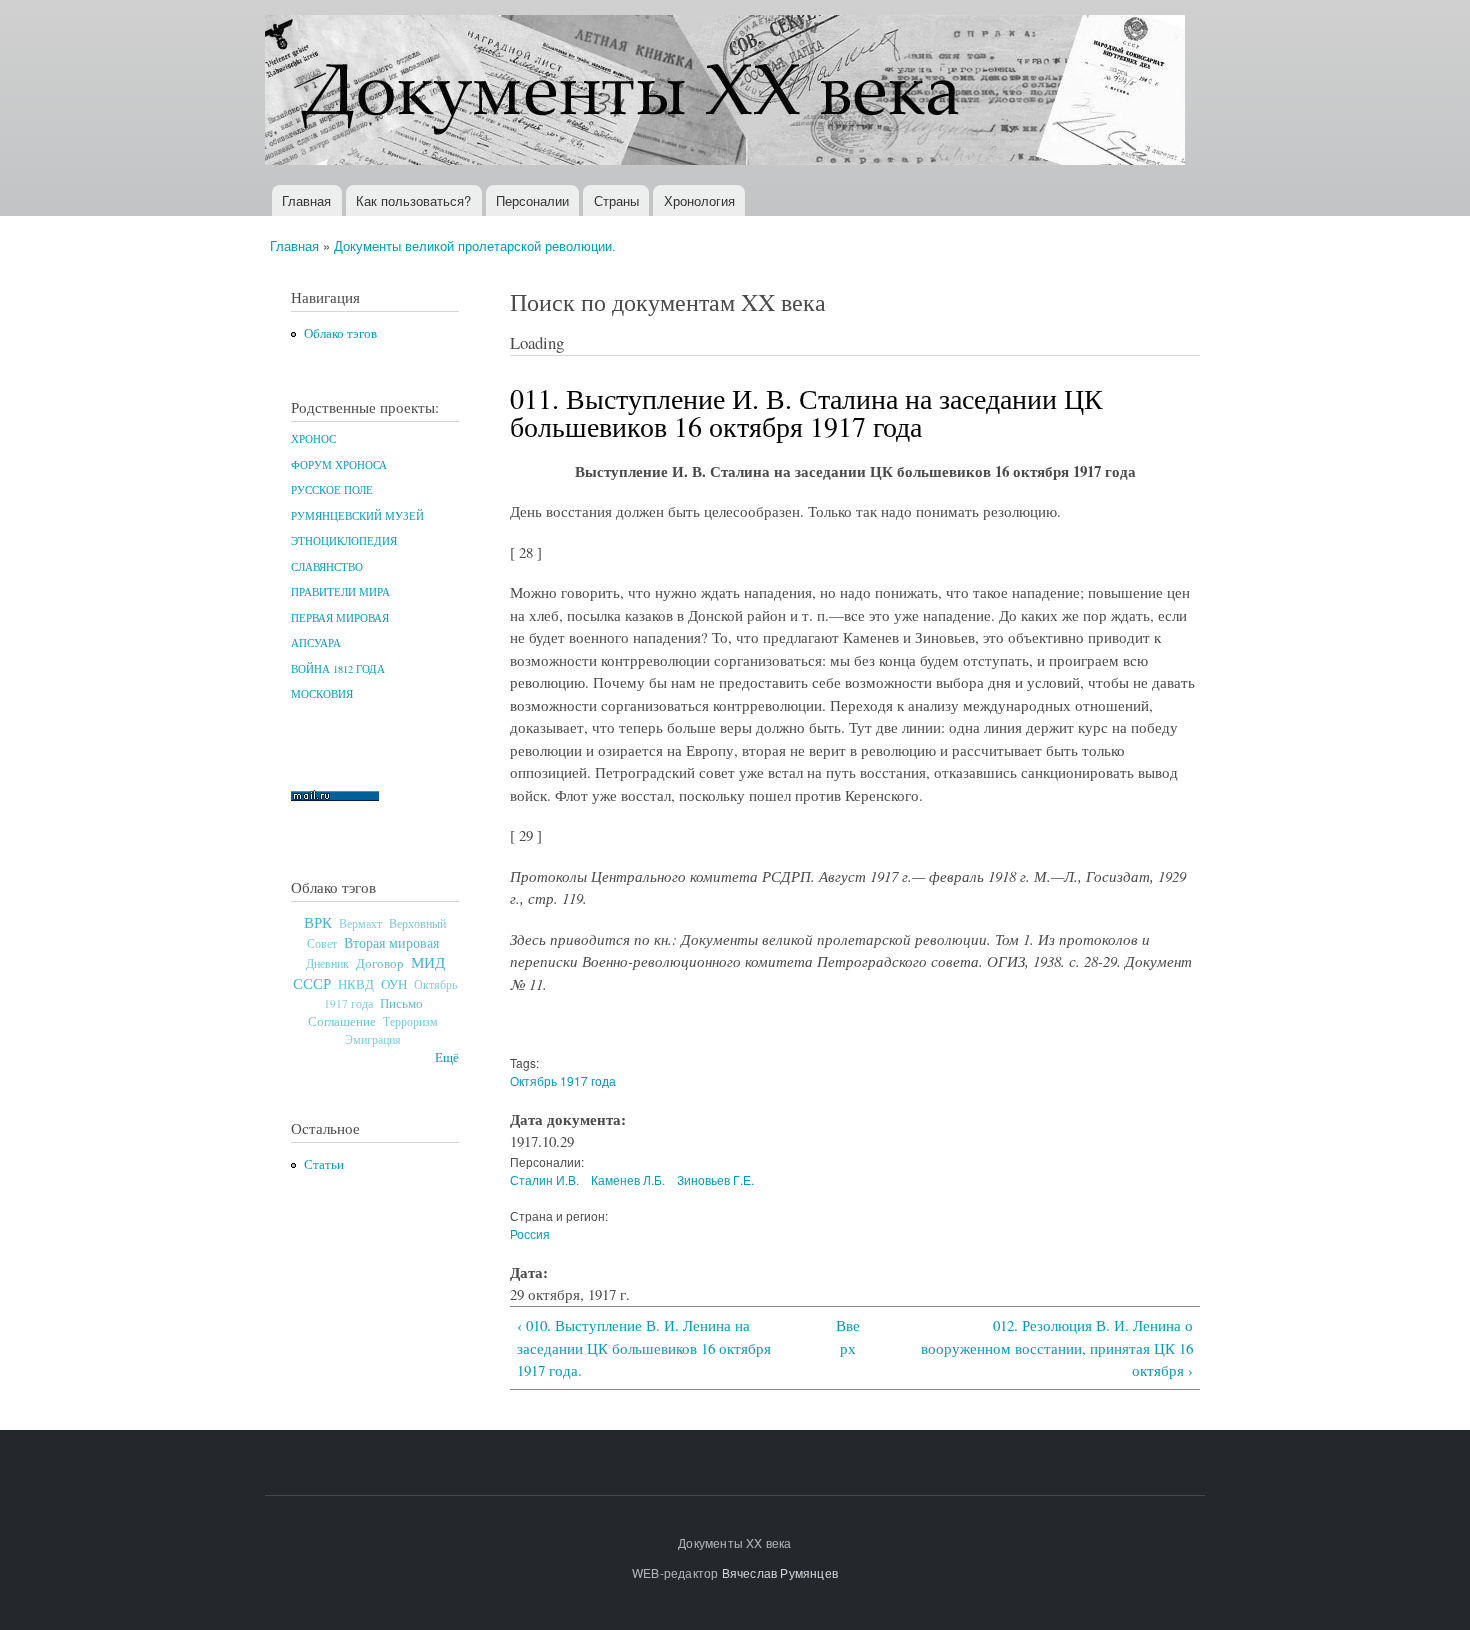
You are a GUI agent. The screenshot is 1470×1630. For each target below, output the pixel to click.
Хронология (699, 200)
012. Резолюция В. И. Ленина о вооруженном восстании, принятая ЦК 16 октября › (1057, 1347)
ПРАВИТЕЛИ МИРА (340, 592)
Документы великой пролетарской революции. (475, 245)
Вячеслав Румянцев (780, 1572)
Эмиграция (373, 1039)
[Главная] (727, 92)
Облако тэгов (340, 333)
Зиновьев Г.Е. (715, 1179)
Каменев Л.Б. (628, 1179)
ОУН (394, 984)
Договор (380, 963)
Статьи (324, 1164)
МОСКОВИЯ (322, 694)
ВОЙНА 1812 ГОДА (338, 669)
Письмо (401, 1003)
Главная (306, 200)
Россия (530, 1233)
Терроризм (410, 1021)
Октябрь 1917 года (563, 1080)
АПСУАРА (316, 643)
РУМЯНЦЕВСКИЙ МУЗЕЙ (357, 516)
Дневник (327, 963)
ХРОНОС (313, 439)
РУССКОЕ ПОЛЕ (332, 490)
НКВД (356, 984)
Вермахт (360, 923)
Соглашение (342, 1021)
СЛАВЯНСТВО (327, 567)
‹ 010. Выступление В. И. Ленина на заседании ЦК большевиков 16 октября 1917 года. (644, 1347)
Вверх (848, 1336)
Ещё (447, 1057)
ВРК (318, 922)
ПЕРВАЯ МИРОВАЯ (340, 618)
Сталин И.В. (544, 1179)
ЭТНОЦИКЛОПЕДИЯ (344, 541)
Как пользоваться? (413, 200)
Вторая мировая (391, 942)
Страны (616, 200)
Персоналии (532, 200)
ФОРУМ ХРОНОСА (339, 465)
